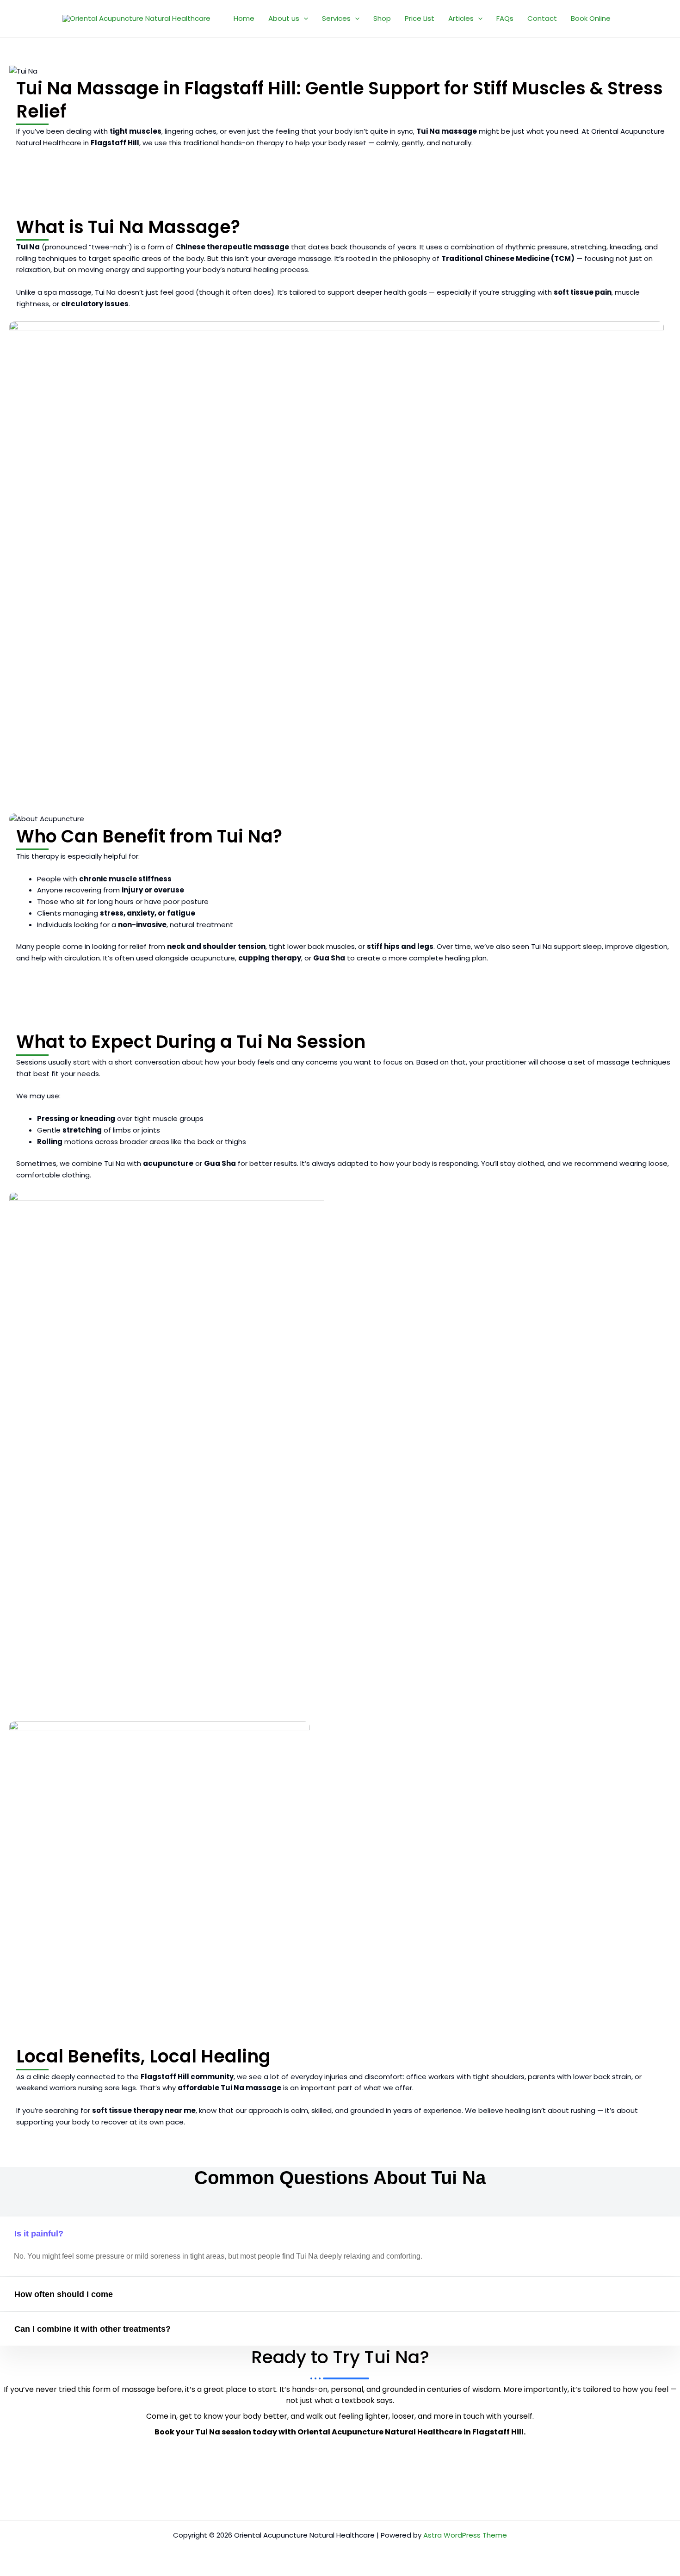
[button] (304, 19)
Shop (382, 18)
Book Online (591, 18)
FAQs (505, 18)
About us (284, 18)
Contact (542, 18)
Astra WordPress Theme (465, 2535)
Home (244, 18)
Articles (461, 18)
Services (336, 18)
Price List (420, 18)
